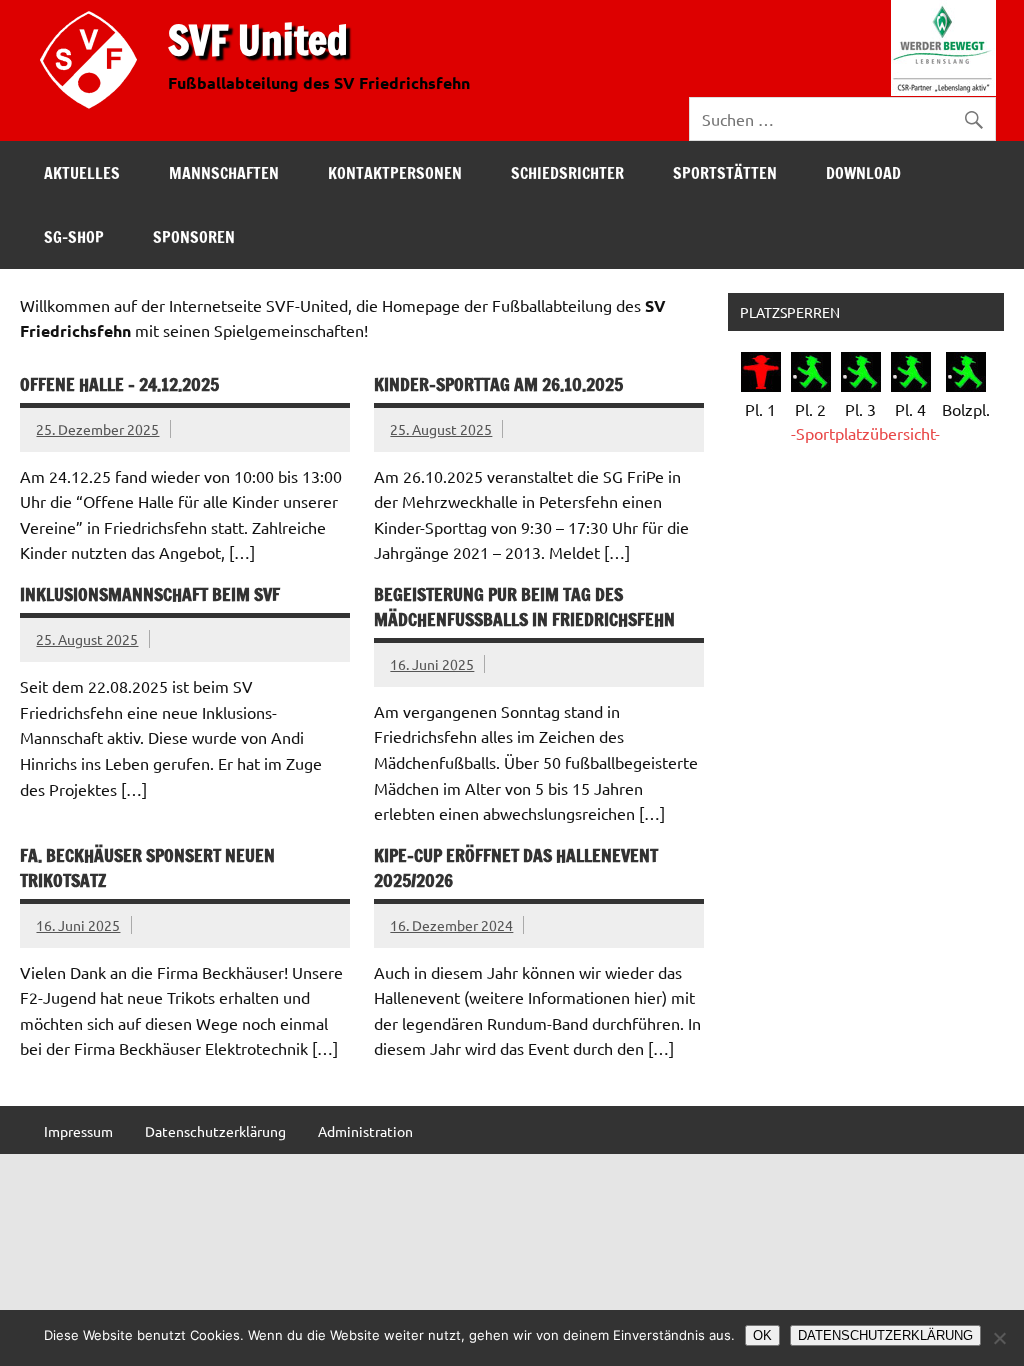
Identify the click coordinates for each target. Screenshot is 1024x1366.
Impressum (78, 1131)
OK (762, 1335)
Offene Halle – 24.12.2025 (119, 384)
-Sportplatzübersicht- (865, 433)
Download (863, 173)
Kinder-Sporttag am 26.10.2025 (498, 384)
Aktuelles (82, 173)
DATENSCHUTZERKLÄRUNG (885, 1335)
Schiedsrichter (567, 173)
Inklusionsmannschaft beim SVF (150, 594)
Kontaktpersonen (395, 173)
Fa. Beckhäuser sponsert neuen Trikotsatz (147, 868)
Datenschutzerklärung (215, 1131)
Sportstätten (725, 173)
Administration (365, 1131)
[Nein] (999, 1338)
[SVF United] (93, 113)
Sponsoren (194, 237)
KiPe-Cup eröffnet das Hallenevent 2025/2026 (516, 868)
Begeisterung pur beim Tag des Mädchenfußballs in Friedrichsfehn (524, 607)
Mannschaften (224, 173)
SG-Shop (74, 237)
